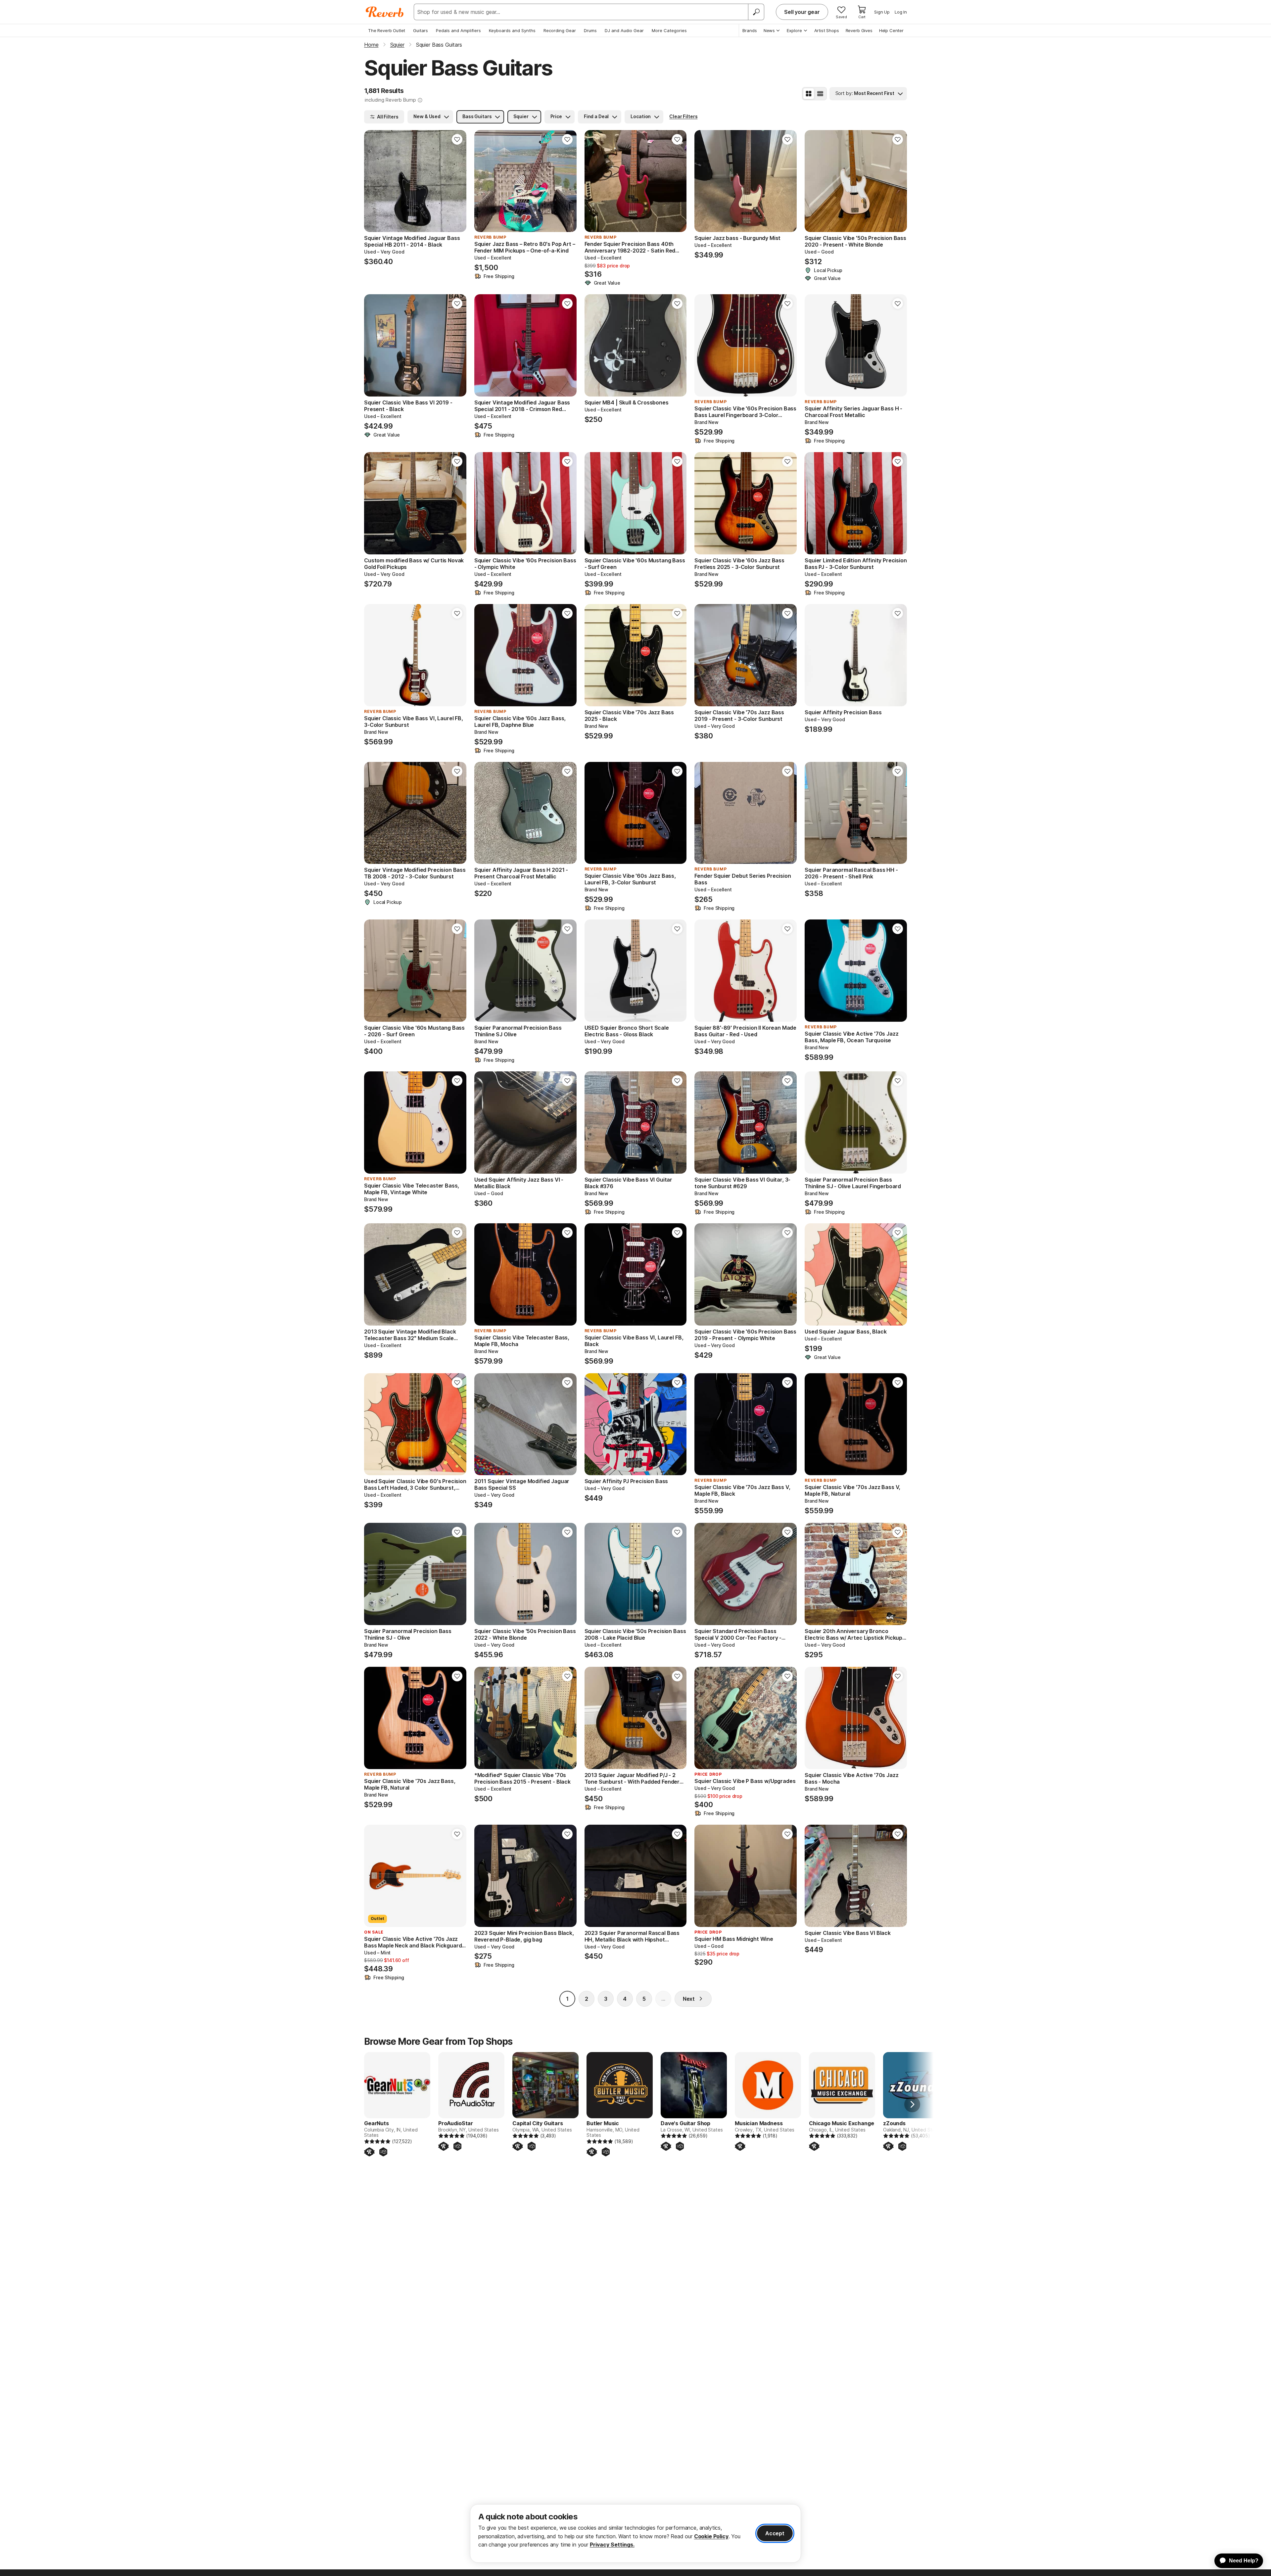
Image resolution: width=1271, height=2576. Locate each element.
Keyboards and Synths (512, 30)
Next (689, 1999)
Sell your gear (802, 12)
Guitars (421, 30)
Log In (901, 12)
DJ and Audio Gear (624, 30)
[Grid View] (809, 94)
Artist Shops (827, 30)
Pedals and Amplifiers (458, 30)
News (769, 30)
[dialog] (635, 2533)
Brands (750, 30)
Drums (590, 30)
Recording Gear (560, 30)
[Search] (756, 12)
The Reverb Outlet (387, 30)
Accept (775, 2533)
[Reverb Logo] (385, 12)
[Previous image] (373, 181)
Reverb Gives (859, 30)
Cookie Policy (711, 2536)
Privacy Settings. (612, 2545)
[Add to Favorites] (457, 139)
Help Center (891, 30)
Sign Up (882, 12)
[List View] (820, 94)
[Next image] (457, 181)
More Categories (669, 30)
